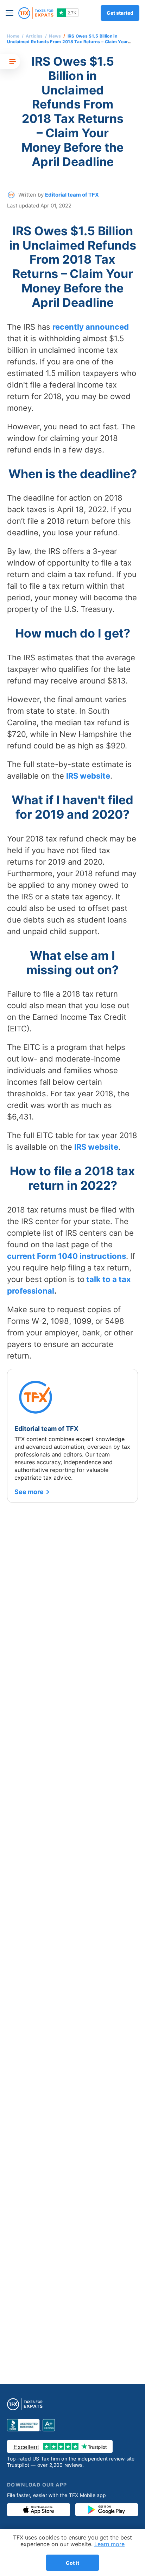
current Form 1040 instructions (67, 1256)
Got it (72, 2563)
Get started (120, 13)
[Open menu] (11, 13)
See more (29, 1492)
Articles (34, 36)
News (55, 36)
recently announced (91, 327)
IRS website (88, 776)
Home (13, 36)
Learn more (109, 2544)
